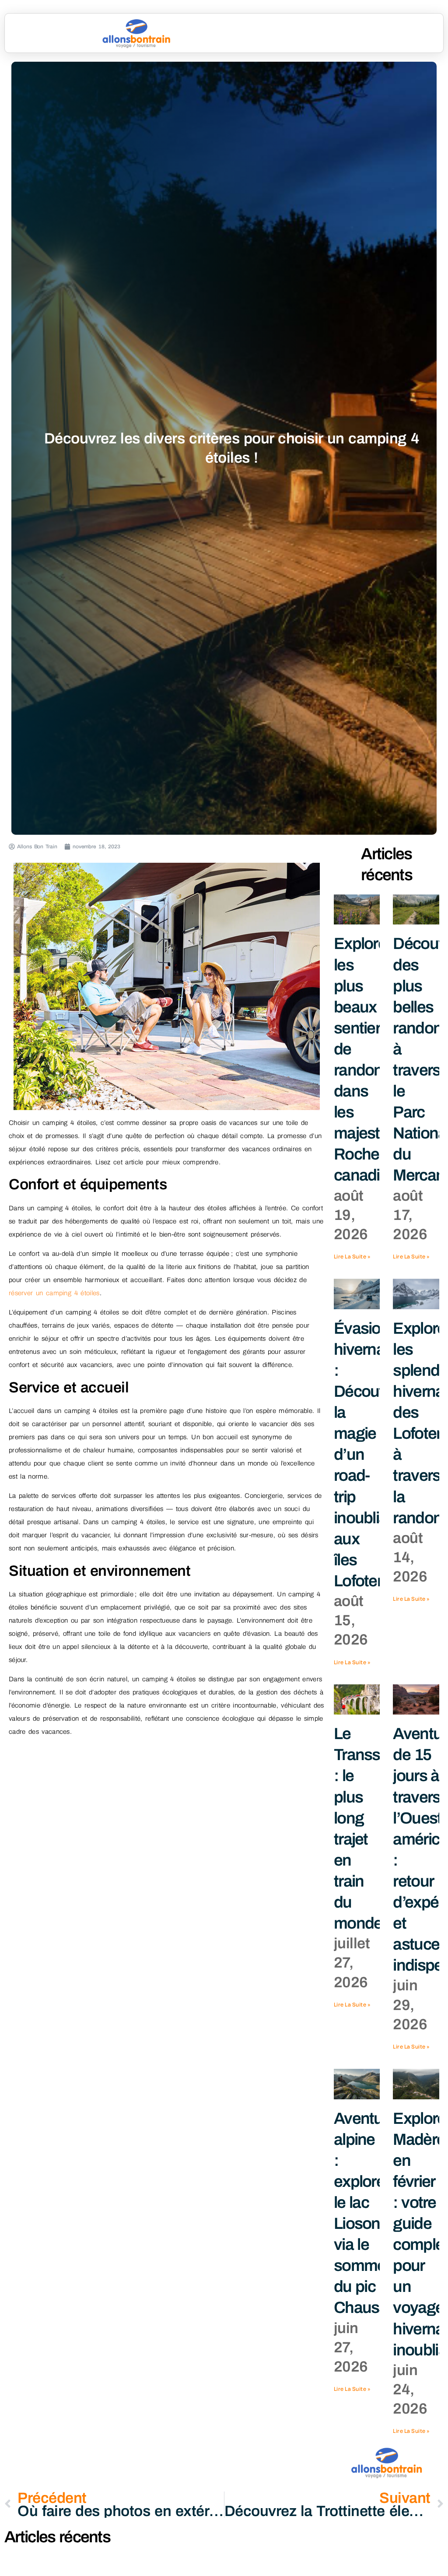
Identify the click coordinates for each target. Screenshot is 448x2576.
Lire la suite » (352, 1256)
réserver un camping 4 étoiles (54, 1293)
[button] (359, 33)
